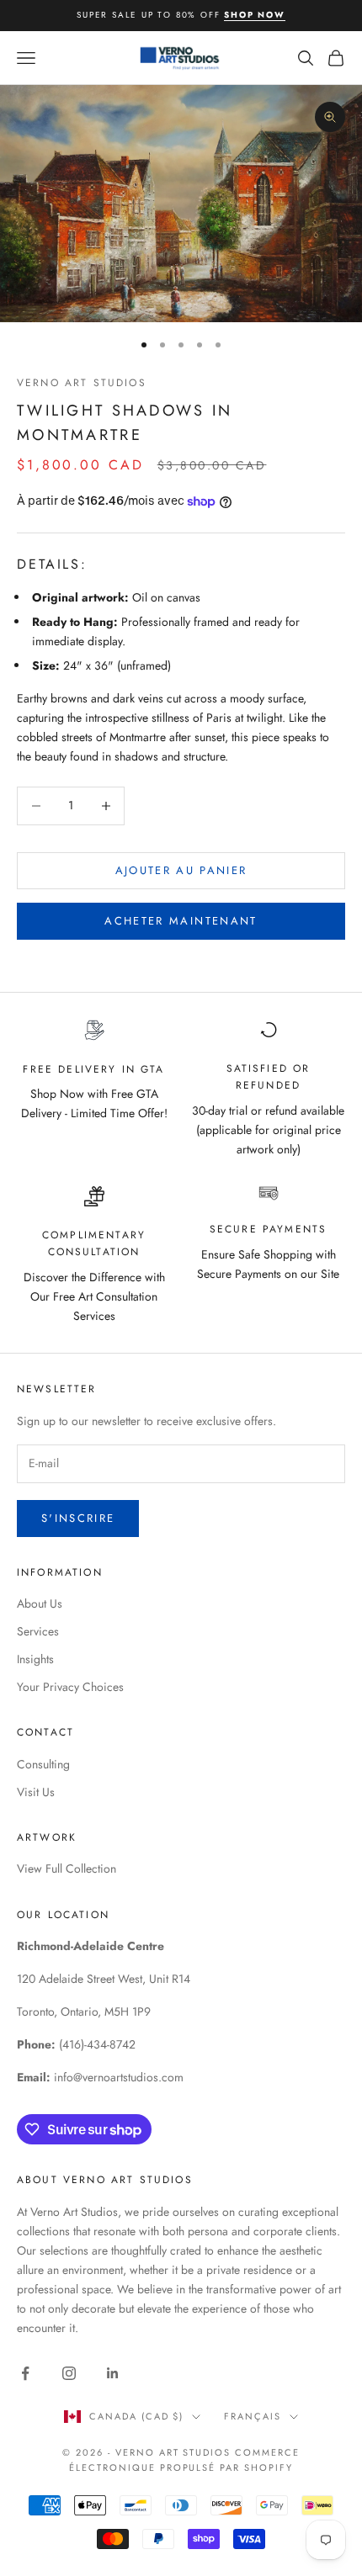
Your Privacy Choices (70, 1687)
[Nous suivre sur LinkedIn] (113, 2373)
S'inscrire (78, 1518)
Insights (35, 1659)
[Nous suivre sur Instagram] (69, 2373)
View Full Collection (67, 1868)
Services (38, 1631)
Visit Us (36, 1792)
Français (253, 2416)
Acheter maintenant (181, 921)
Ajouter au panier (181, 870)
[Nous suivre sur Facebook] (25, 2373)
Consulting (43, 1764)
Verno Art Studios (82, 383)
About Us (40, 1603)
